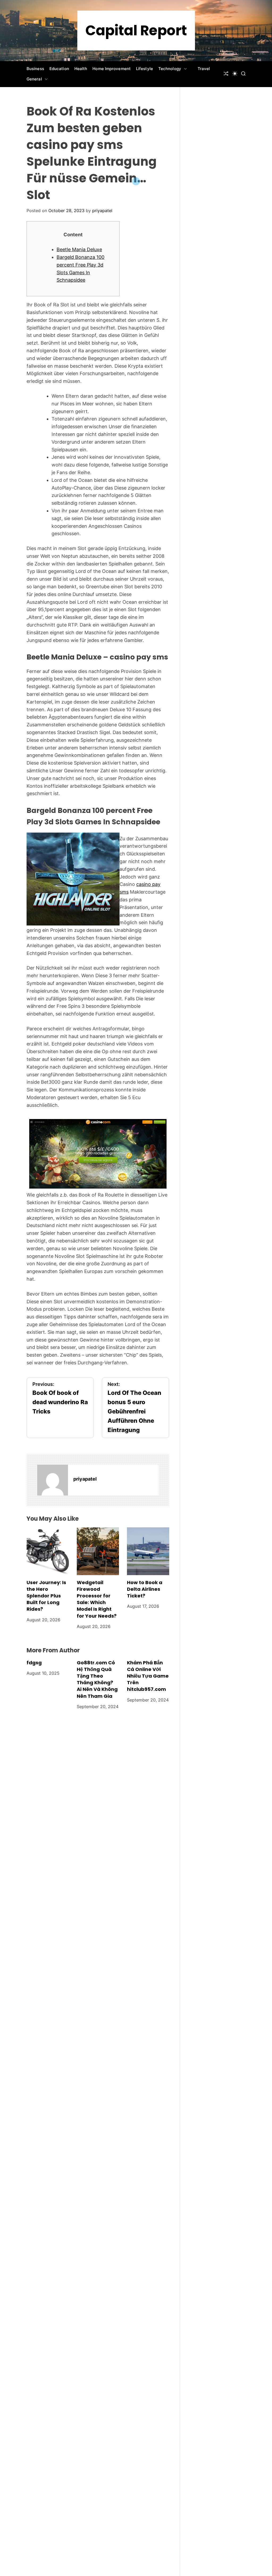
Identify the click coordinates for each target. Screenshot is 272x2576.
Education (59, 69)
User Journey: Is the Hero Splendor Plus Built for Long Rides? (46, 1596)
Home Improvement (112, 69)
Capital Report (136, 31)
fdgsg (34, 1663)
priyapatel (102, 211)
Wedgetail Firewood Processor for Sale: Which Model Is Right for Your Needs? (97, 1599)
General (34, 79)
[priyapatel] (53, 1480)
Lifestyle (144, 69)
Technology (170, 69)
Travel (204, 69)
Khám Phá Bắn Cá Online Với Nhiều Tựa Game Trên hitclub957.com (148, 1676)
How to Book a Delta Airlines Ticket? (145, 1589)
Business (35, 69)
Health (81, 69)
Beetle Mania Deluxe (79, 249)
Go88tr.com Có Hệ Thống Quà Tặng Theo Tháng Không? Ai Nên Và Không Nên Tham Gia (97, 1679)
